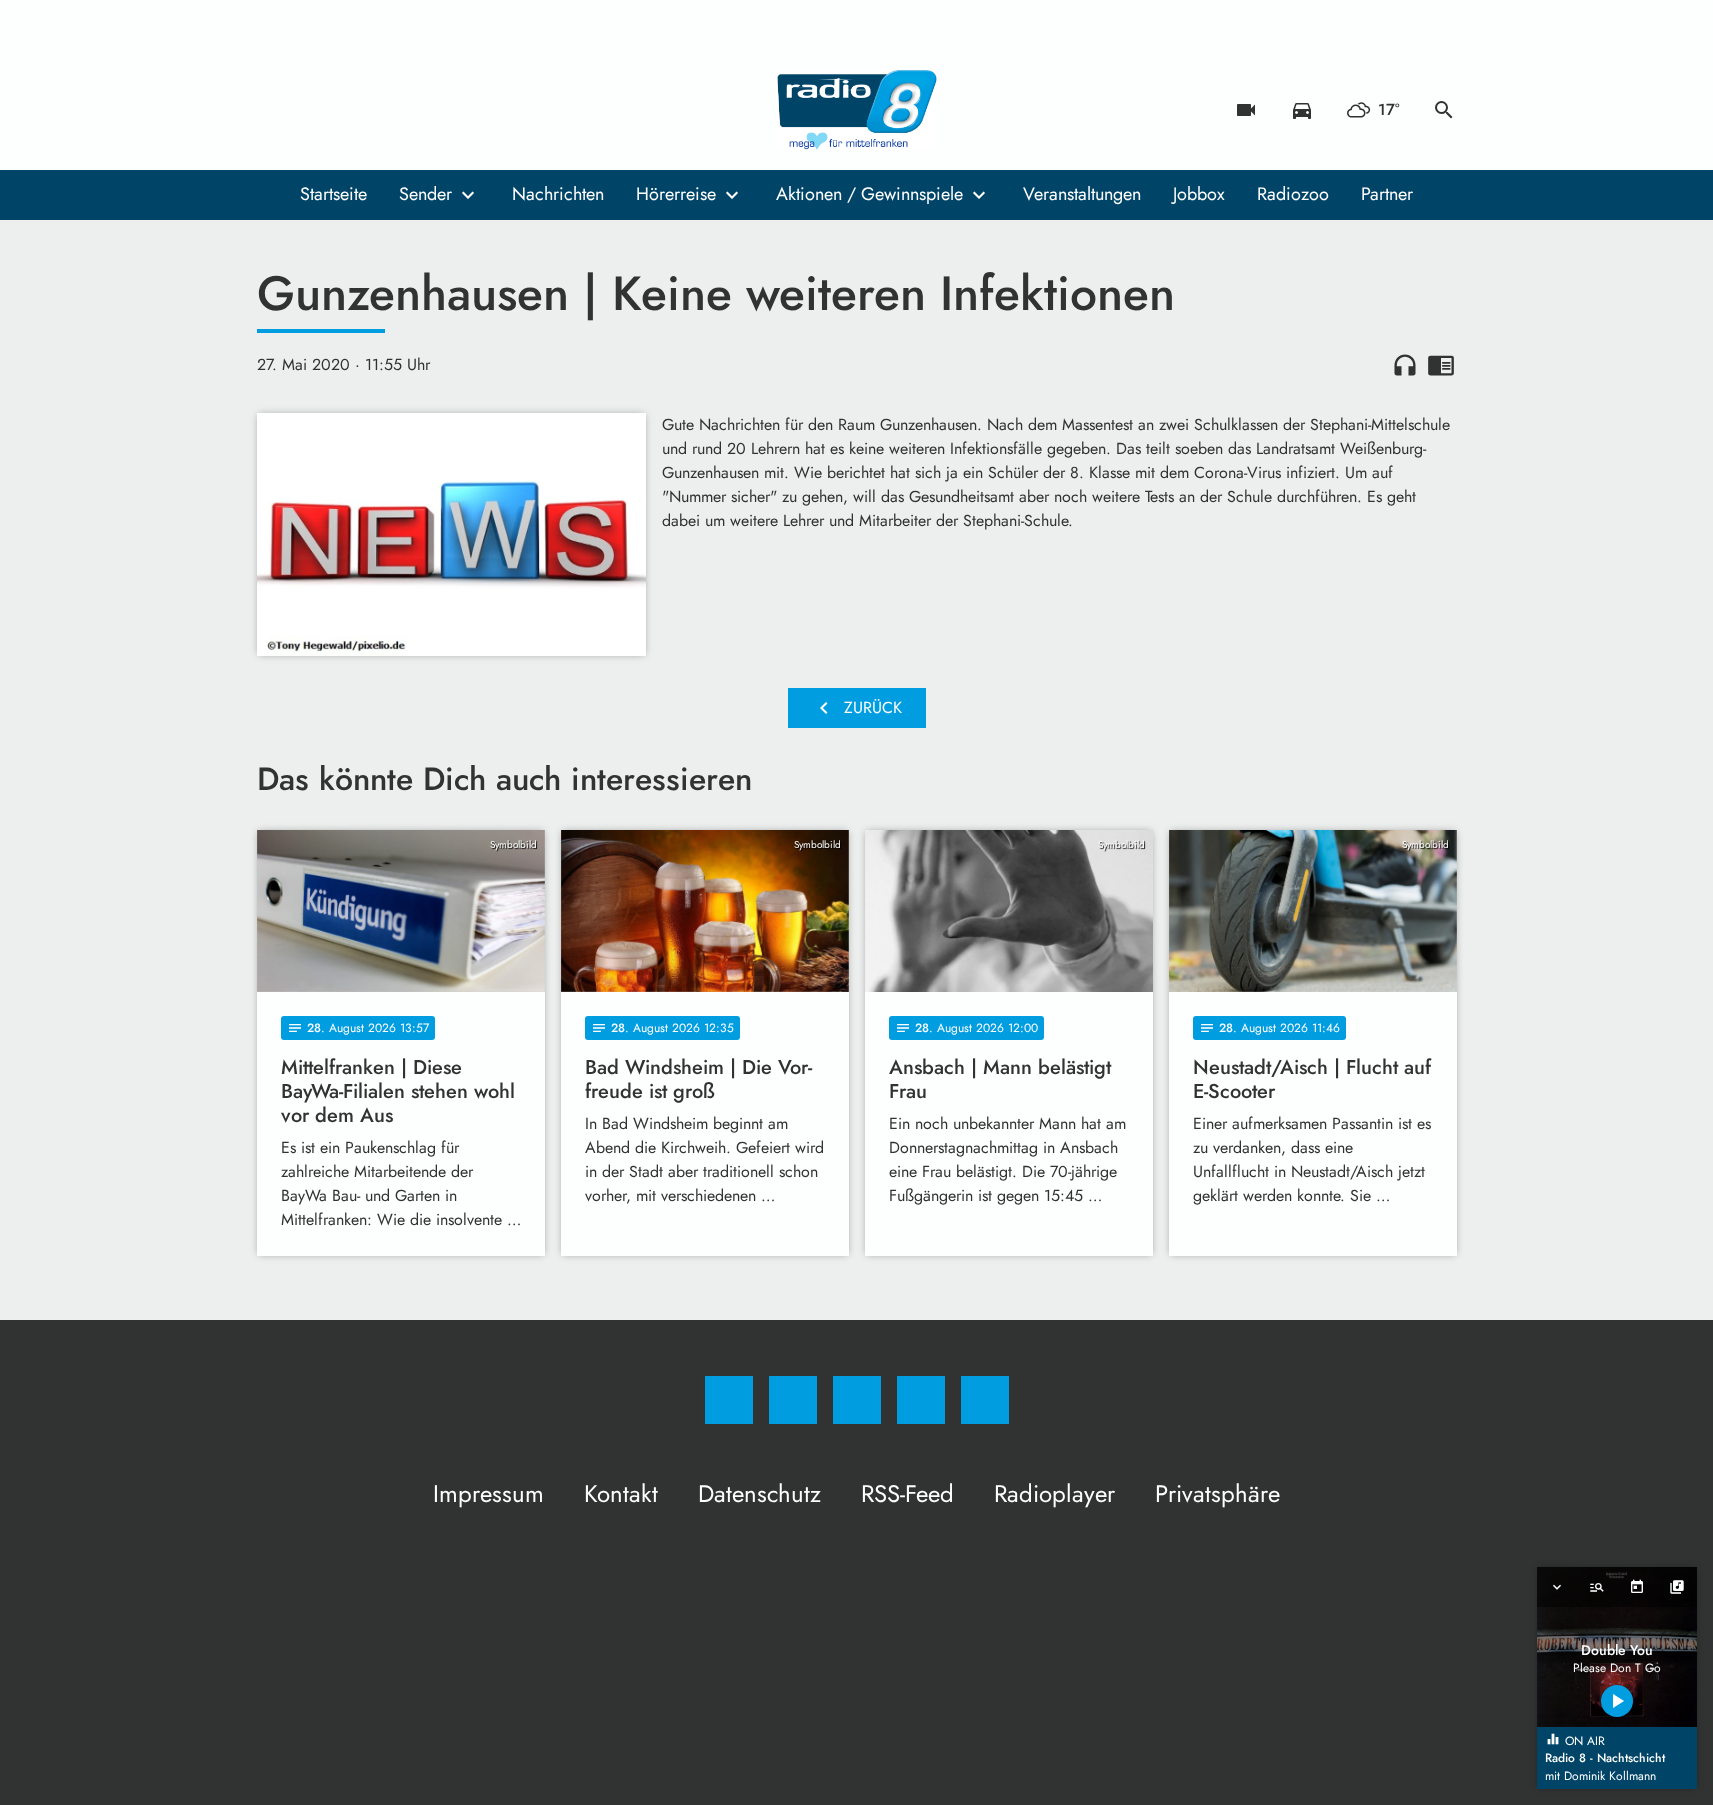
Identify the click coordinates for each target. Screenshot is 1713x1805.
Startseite (333, 194)
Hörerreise (676, 194)
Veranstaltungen (1082, 194)
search (1444, 110)
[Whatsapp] (357, 110)
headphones (1405, 365)
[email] (437, 110)
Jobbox (1199, 194)
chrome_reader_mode (1441, 365)
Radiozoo (1293, 194)
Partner (1387, 194)
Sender (425, 194)
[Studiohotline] (397, 110)
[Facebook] (277, 110)
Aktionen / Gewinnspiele (869, 194)
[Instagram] (317, 110)
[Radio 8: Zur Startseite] (857, 110)
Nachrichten (558, 194)
